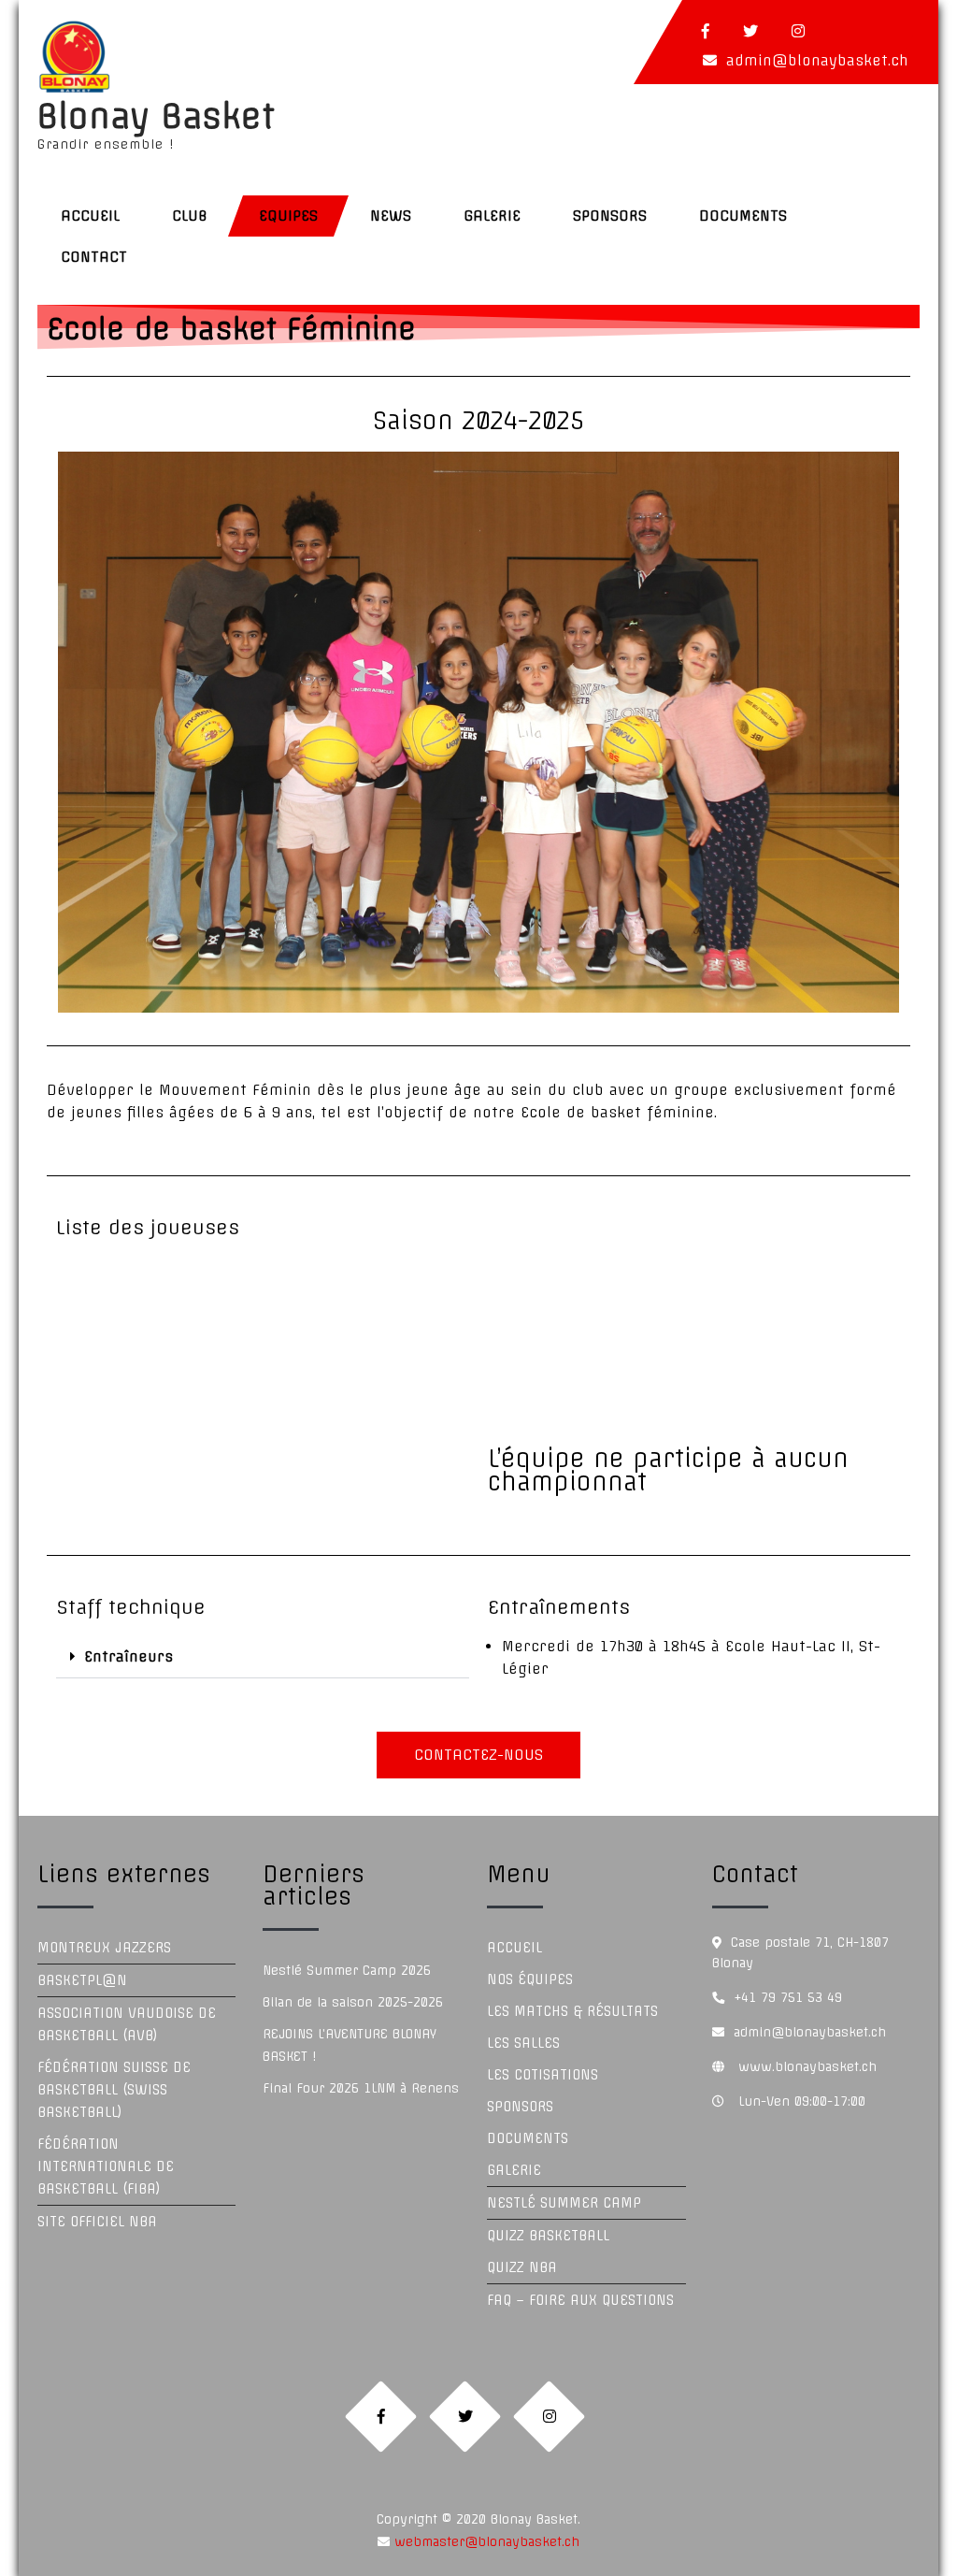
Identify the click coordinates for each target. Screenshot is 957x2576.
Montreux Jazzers (104, 1948)
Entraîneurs (129, 1656)
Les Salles (523, 2043)
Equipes (288, 216)
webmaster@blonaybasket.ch (485, 2541)
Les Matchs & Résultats (572, 2011)
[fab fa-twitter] (750, 31)
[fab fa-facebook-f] (706, 31)
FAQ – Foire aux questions (580, 2300)
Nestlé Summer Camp (564, 2203)
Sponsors (610, 216)
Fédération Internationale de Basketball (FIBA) (106, 2166)
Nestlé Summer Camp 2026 (347, 1970)
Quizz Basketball (548, 2236)
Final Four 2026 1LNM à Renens (361, 2088)
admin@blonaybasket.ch (817, 60)
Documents (743, 216)
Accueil (90, 216)
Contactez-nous (478, 1755)
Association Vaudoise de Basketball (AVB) (127, 2024)
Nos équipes (530, 1979)
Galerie (492, 216)
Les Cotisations (543, 2075)
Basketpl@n (82, 1980)
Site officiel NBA (97, 2222)
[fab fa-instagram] (798, 31)
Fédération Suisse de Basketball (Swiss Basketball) (114, 2090)
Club (189, 216)
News (391, 216)
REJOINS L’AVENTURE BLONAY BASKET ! (350, 2045)
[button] (263, 1657)
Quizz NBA (522, 2267)
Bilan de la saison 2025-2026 (353, 2002)
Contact (94, 257)
